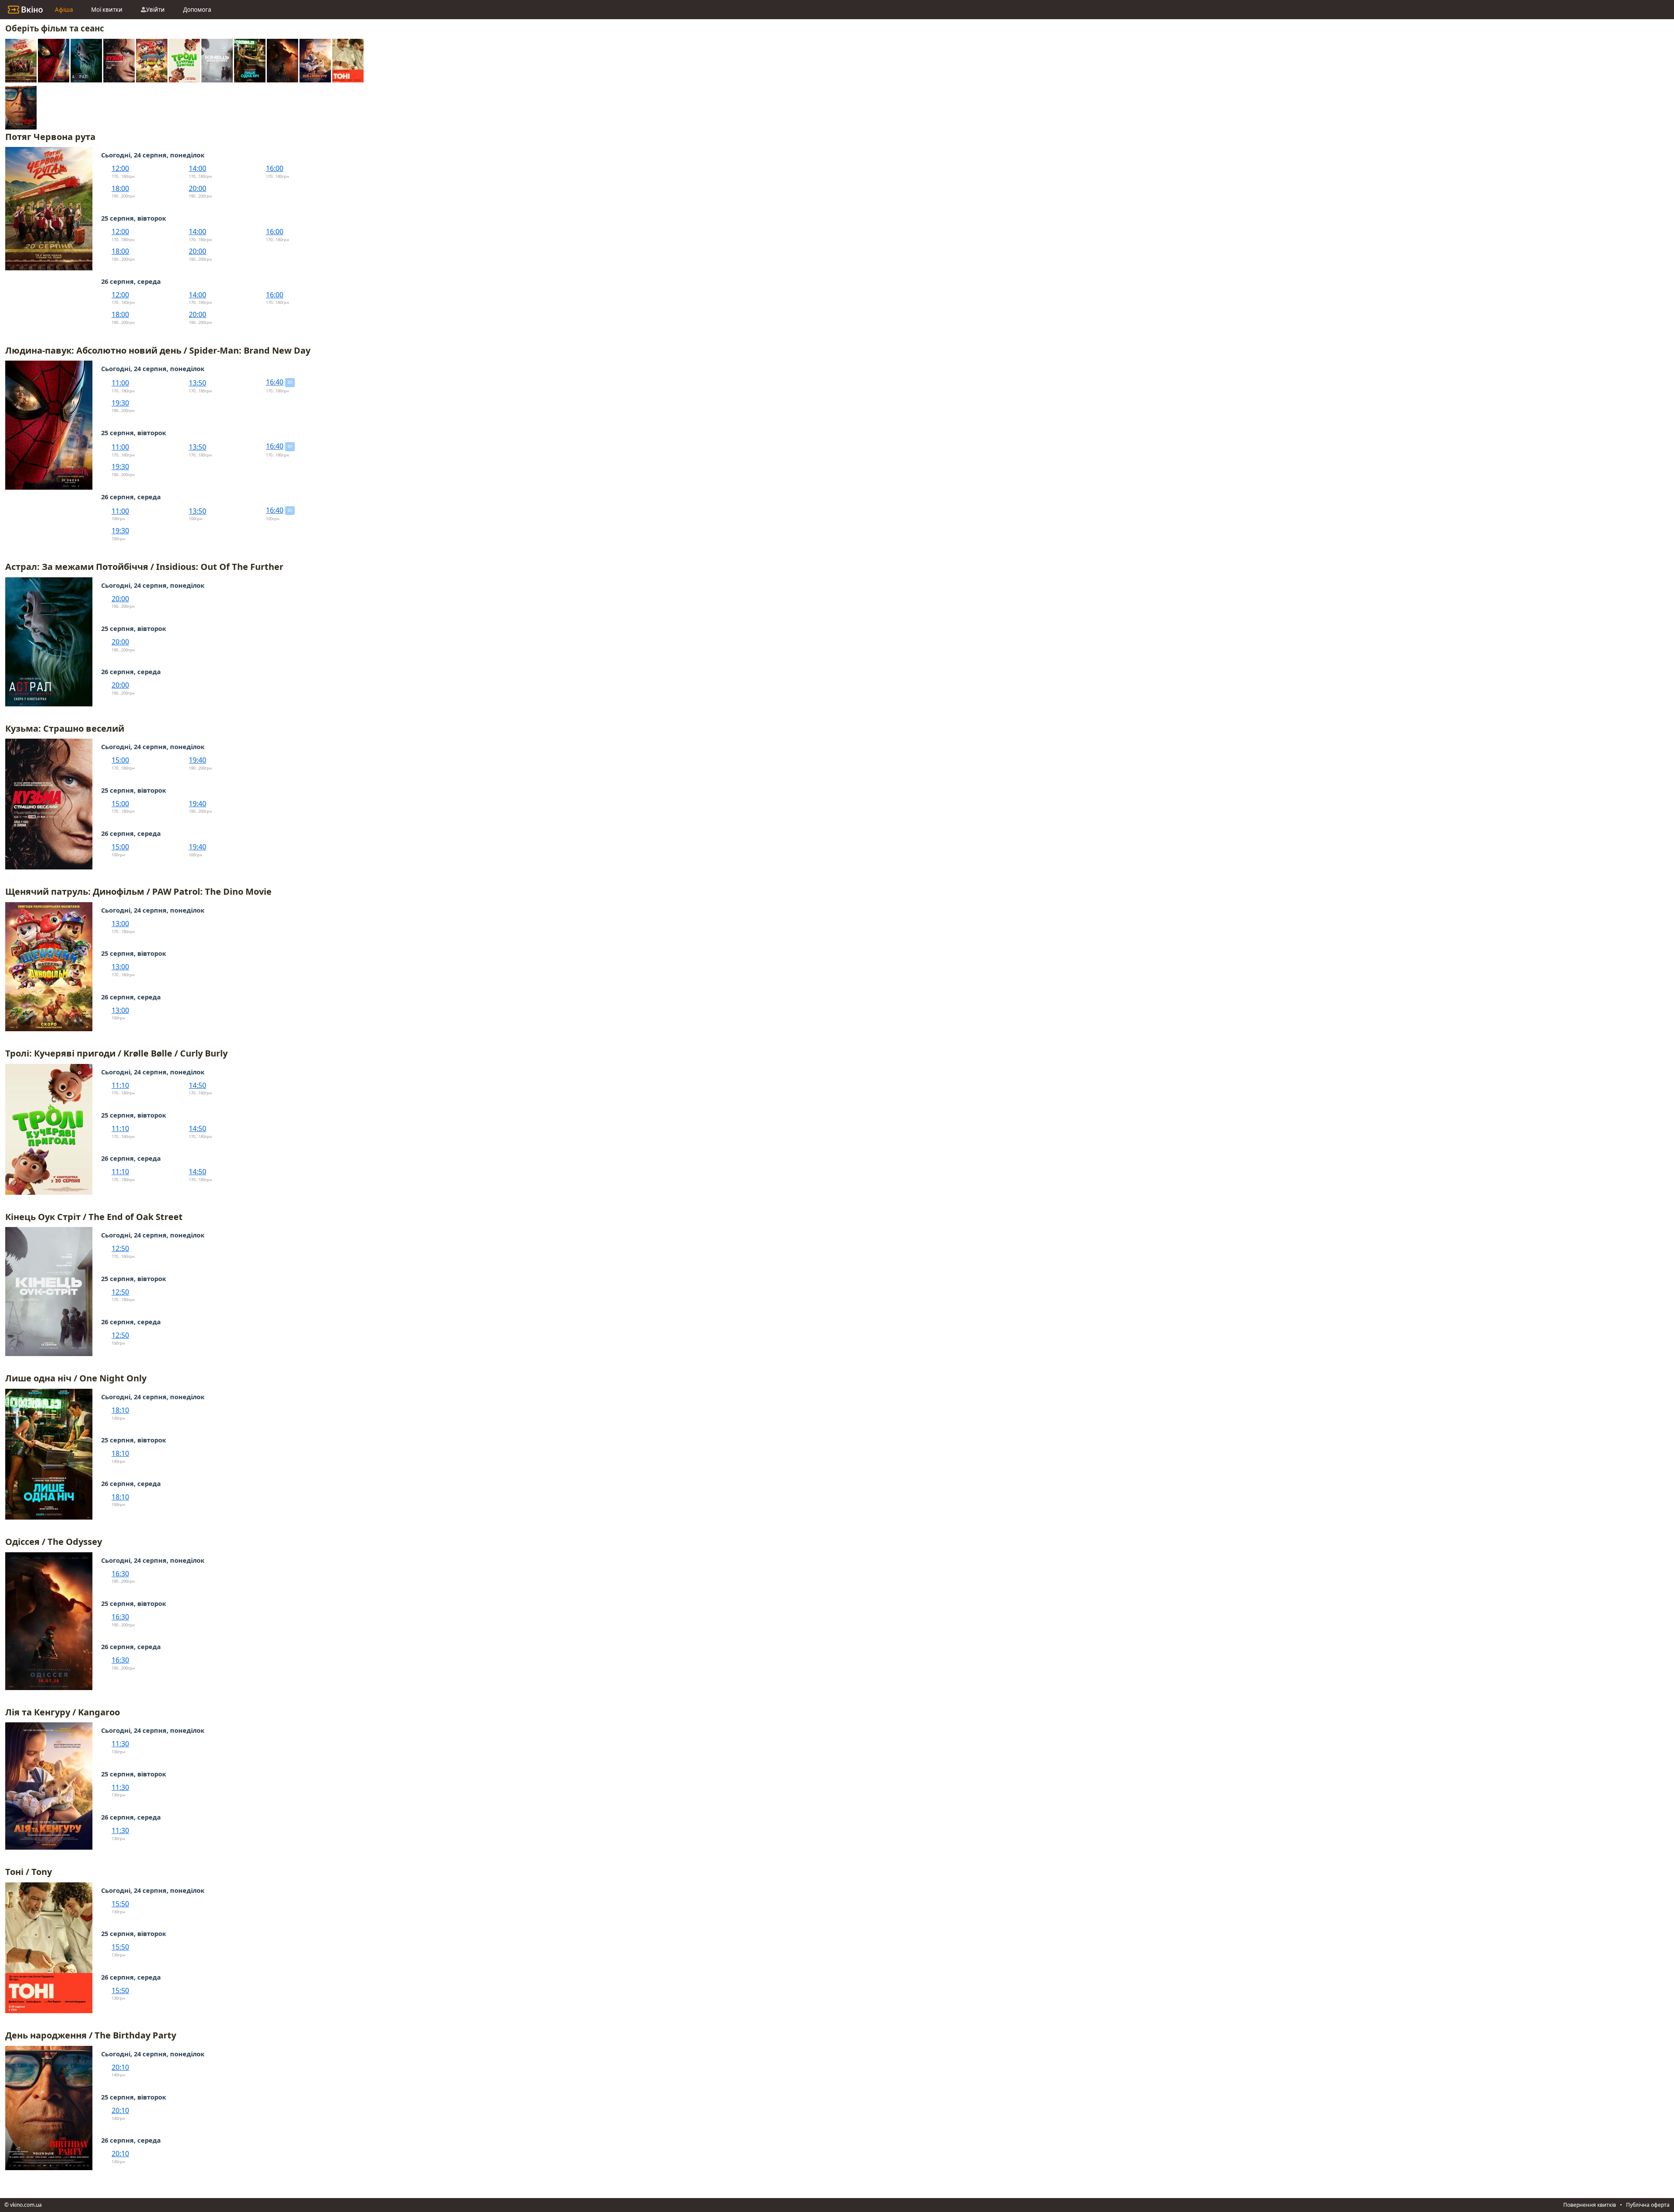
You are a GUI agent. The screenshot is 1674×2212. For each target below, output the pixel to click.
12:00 (120, 168)
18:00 (120, 188)
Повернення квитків (1590, 2205)
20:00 (197, 188)
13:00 (120, 924)
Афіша (64, 10)
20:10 (120, 2067)
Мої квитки (107, 10)
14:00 (197, 168)
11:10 (120, 1085)
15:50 (120, 1904)
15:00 (120, 760)
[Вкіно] (25, 10)
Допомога (197, 10)
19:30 (120, 403)
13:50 (197, 383)
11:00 (120, 383)
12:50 (120, 1248)
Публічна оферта (1648, 2205)
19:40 (197, 760)
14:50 (197, 1085)
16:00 (275, 168)
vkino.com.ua (26, 2205)
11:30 (120, 1744)
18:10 (120, 1410)
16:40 (275, 382)
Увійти (155, 10)
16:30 (120, 1574)
